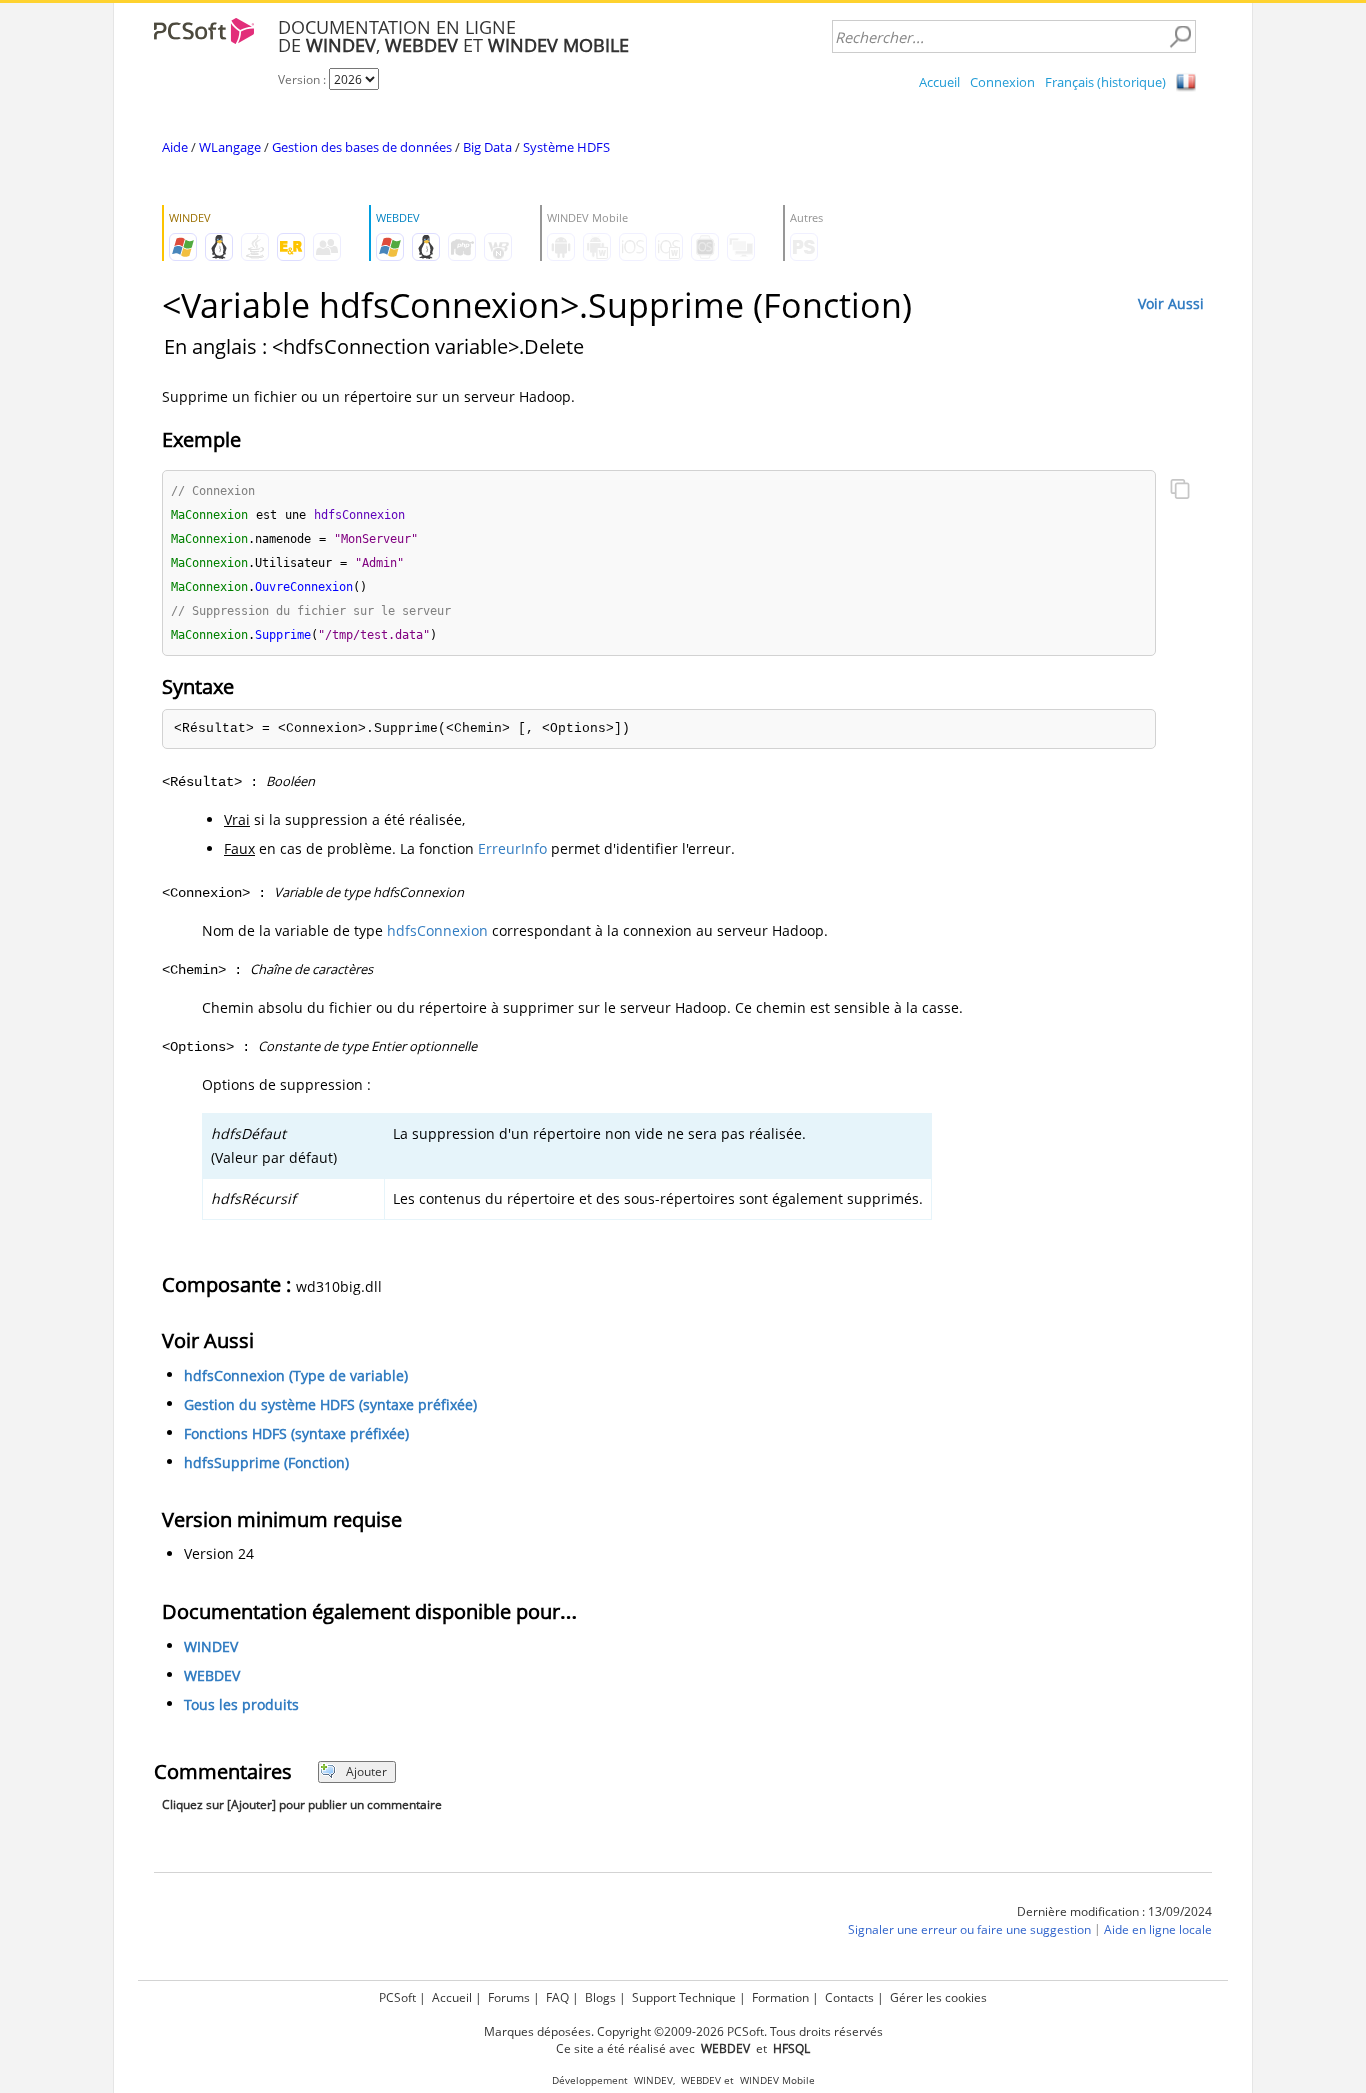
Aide (175, 147)
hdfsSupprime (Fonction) (266, 1462)
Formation (780, 1997)
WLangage (230, 147)
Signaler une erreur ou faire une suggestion (969, 1929)
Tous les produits (241, 1704)
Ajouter (366, 1771)
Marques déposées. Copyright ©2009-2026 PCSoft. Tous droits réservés (683, 2031)
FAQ (557, 1997)
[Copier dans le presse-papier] (1180, 491)
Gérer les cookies (938, 1997)
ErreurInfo (512, 848)
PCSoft (397, 1997)
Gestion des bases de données (362, 147)
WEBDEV (212, 1675)
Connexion (1002, 82)
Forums (509, 1997)
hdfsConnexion (437, 930)
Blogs (600, 1997)
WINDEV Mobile (777, 2080)
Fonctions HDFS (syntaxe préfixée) (296, 1433)
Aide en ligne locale (1158, 1929)
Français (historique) (1105, 82)
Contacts (849, 1997)
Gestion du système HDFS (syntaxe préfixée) (330, 1404)
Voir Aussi (1171, 303)
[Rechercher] (1180, 37)
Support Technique (684, 1997)
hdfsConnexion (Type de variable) (296, 1375)
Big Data (487, 147)
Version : (303, 79)
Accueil (939, 82)
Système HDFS (566, 147)
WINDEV (211, 1646)
